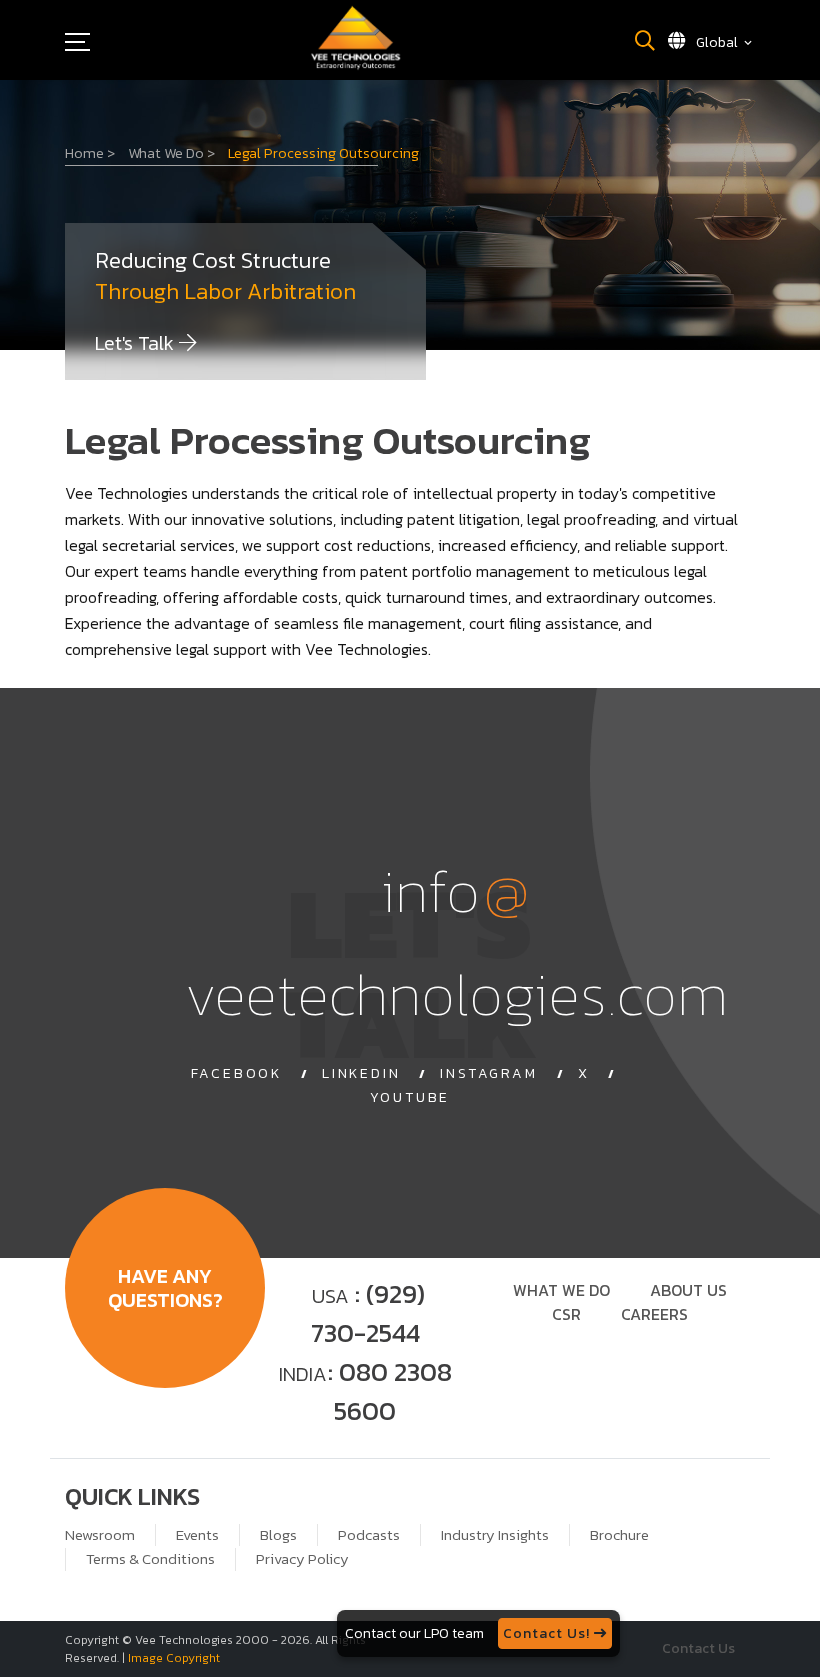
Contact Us (698, 1648)
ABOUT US (688, 1290)
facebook (236, 1074)
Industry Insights (495, 1535)
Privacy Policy (302, 1559)
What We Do (171, 153)
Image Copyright (174, 1658)
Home (90, 153)
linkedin (361, 1074)
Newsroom (100, 1535)
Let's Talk (137, 343)
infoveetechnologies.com (456, 941)
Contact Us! (548, 1633)
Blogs (278, 1535)
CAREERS (654, 1314)
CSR (566, 1314)
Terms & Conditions (150, 1559)
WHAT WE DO (561, 1290)
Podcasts (369, 1535)
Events (197, 1535)
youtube (410, 1098)
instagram (488, 1074)
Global (717, 42)
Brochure (619, 1535)
